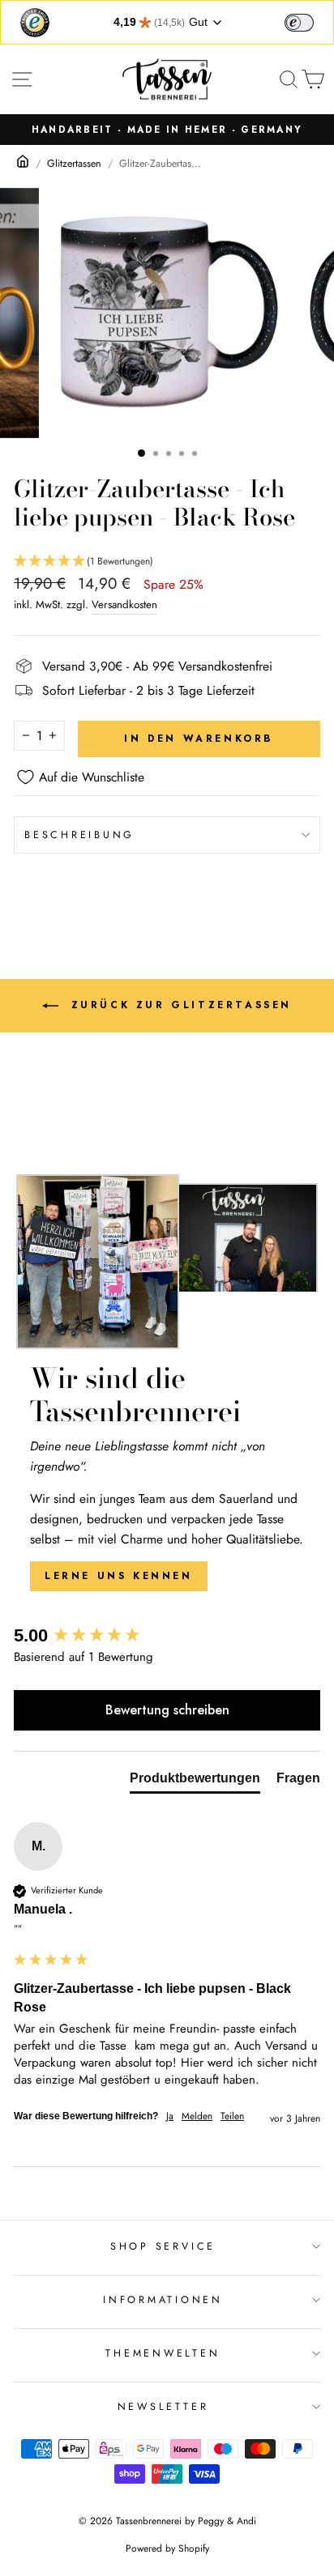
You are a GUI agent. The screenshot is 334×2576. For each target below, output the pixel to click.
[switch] (299, 23)
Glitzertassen (74, 164)
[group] (167, 1636)
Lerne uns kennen (119, 1576)
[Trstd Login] (309, 21)
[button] (167, 562)
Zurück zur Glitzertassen (178, 1004)
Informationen (163, 2300)
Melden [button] (197, 2116)
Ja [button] (170, 2116)
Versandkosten (124, 605)
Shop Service (163, 2246)
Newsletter (163, 2407)
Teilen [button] (232, 2116)
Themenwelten (163, 2353)
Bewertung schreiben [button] (167, 1710)
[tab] (195, 1782)
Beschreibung (79, 835)
